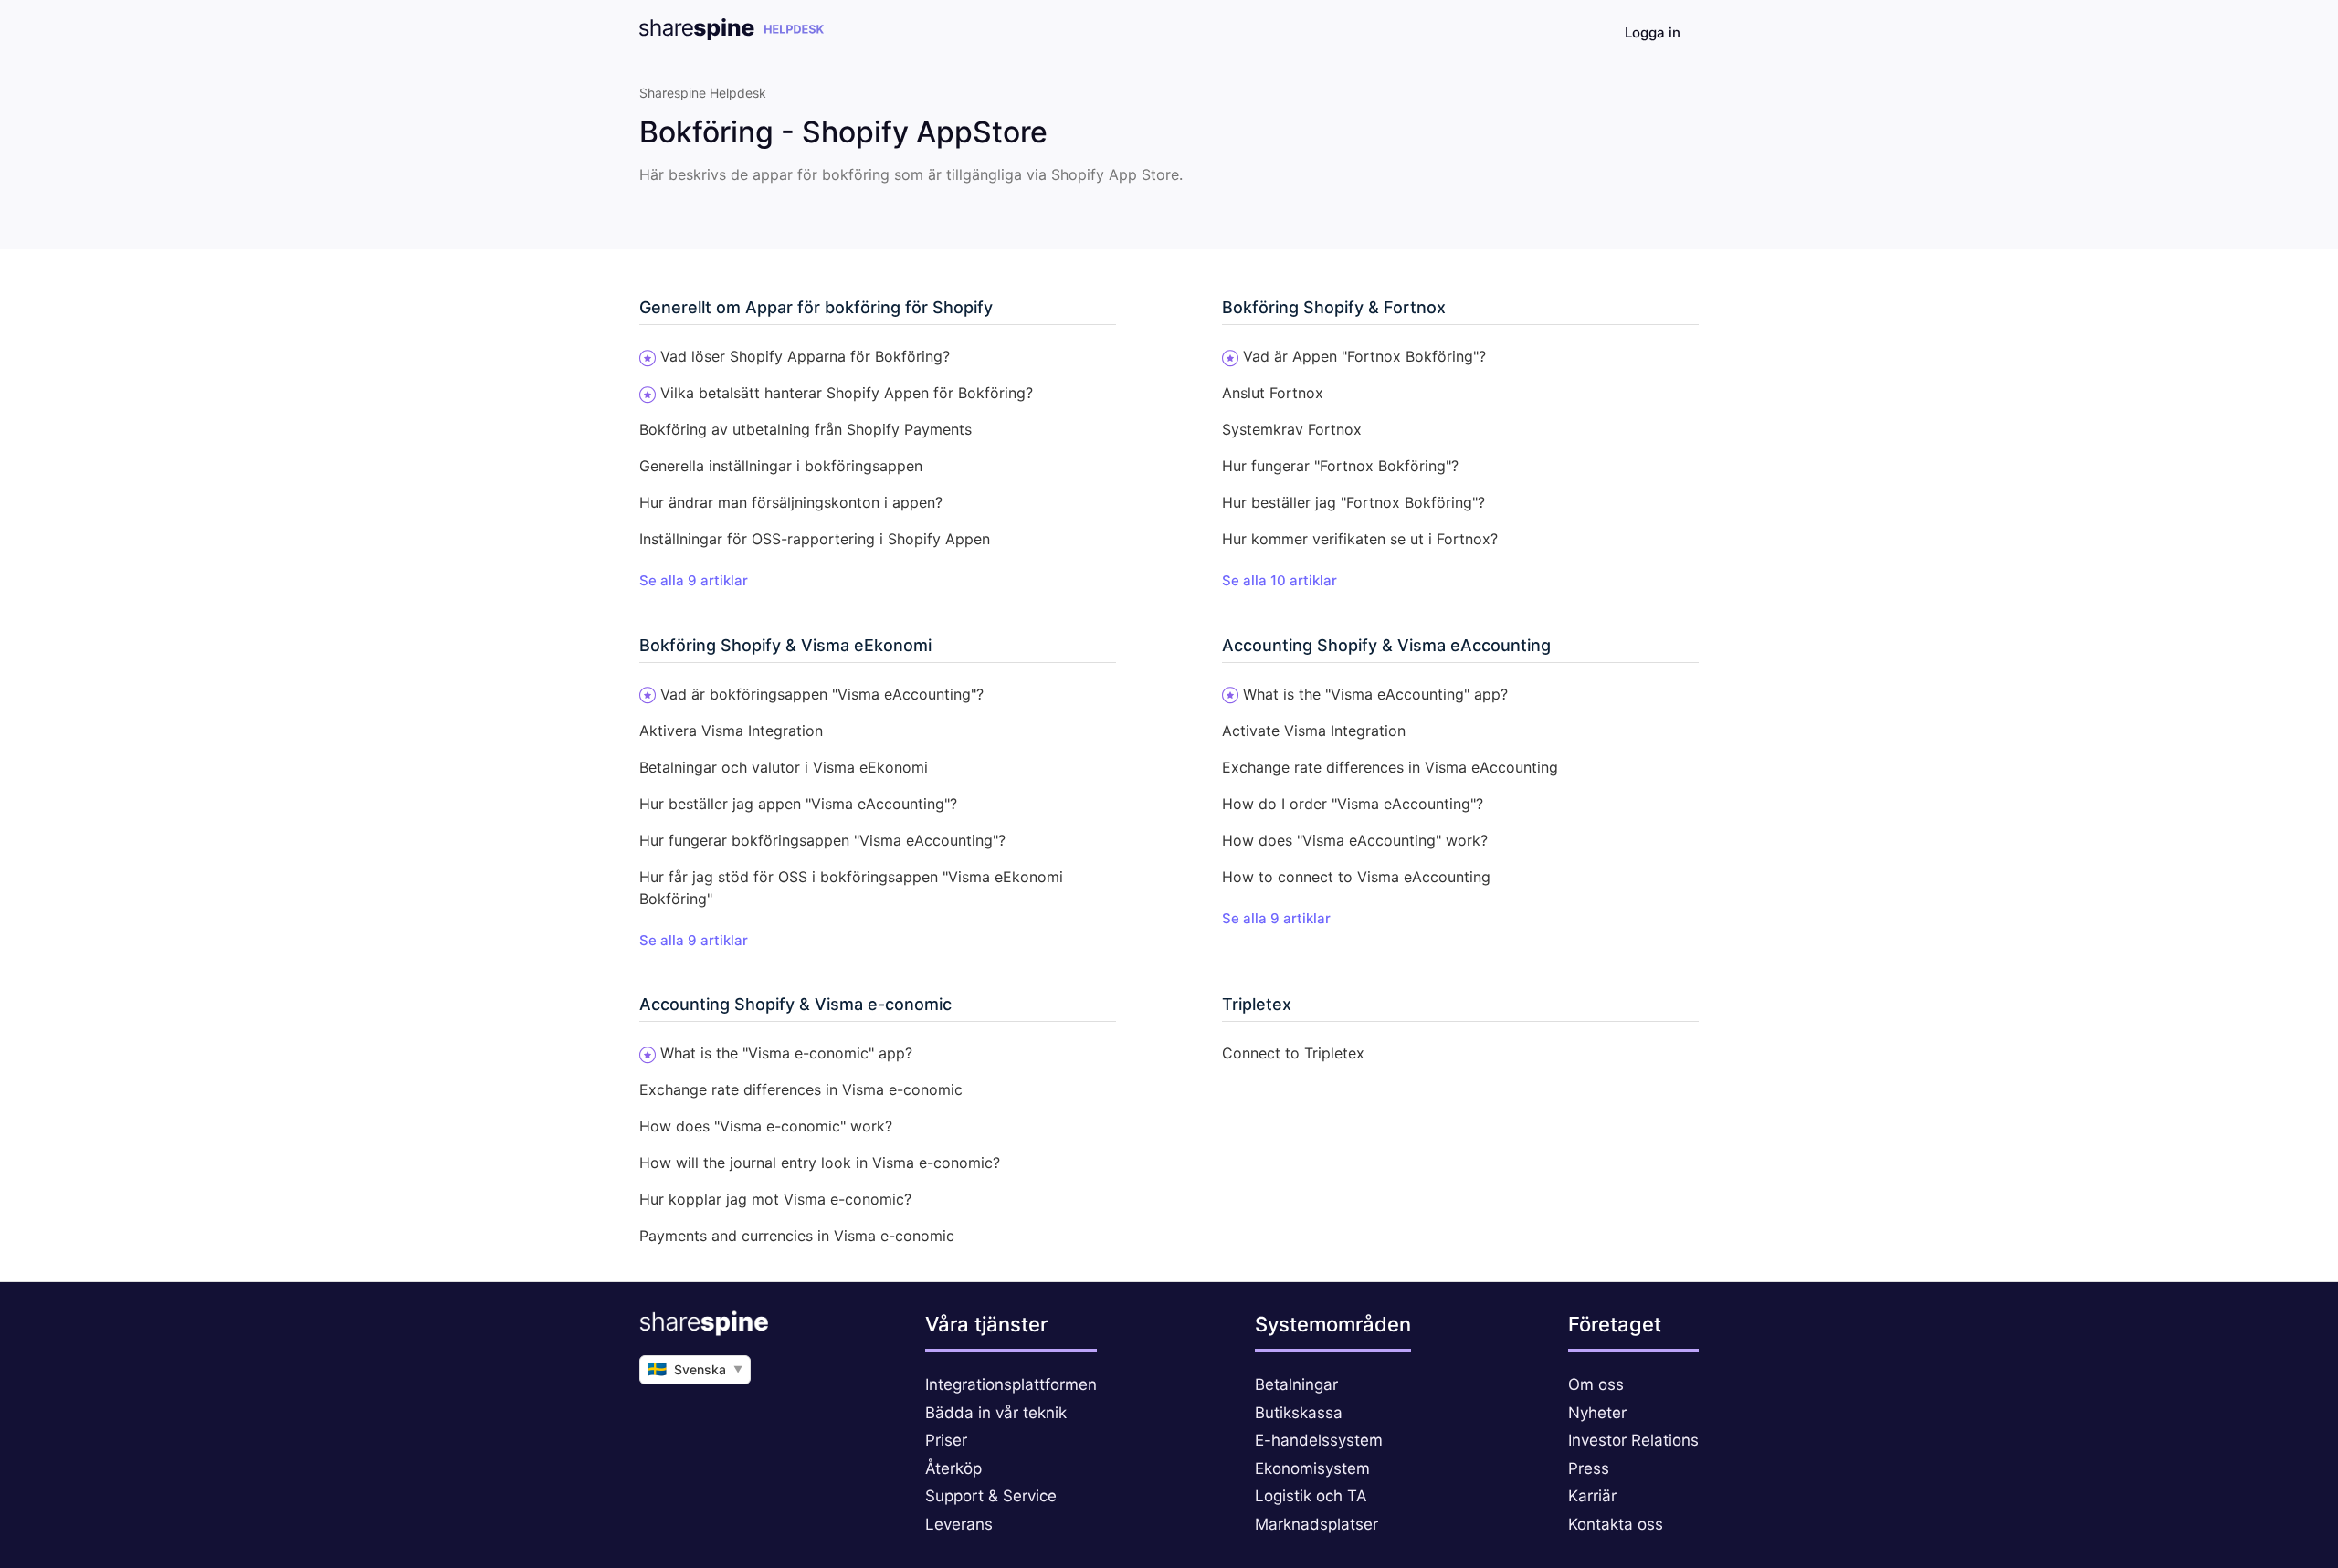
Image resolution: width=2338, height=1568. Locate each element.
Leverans (959, 1524)
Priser (946, 1440)
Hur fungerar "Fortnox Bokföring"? (1340, 466)
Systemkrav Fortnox (1292, 429)
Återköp (953, 1468)
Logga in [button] (1653, 32)
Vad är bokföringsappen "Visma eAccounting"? (822, 694)
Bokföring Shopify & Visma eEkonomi (785, 645)
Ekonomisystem (1312, 1468)
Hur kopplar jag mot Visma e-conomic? (775, 1199)
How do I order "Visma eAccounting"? (1353, 804)
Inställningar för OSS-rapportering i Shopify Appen (815, 539)
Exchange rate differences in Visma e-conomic (801, 1089)
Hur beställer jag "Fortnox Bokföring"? (1353, 502)
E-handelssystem (1319, 1440)
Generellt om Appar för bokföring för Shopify (816, 307)
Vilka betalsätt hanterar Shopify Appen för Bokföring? (847, 393)
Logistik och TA (1311, 1496)
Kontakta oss (1616, 1524)
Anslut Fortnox (1273, 393)
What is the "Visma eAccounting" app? (1375, 694)
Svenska (695, 1369)
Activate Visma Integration (1314, 731)
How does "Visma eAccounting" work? (1355, 840)
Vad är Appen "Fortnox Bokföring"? (1364, 356)
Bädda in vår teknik (996, 1413)
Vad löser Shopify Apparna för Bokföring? (805, 356)
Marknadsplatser (1316, 1524)
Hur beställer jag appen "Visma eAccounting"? (798, 804)
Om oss (1596, 1384)
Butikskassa (1299, 1413)
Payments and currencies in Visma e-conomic (797, 1236)
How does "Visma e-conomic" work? (766, 1126)
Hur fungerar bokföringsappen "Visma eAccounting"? (822, 840)
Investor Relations (1633, 1440)
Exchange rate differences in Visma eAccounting (1390, 767)
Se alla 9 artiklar (694, 580)
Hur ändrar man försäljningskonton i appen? (791, 502)
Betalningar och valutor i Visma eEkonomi (784, 767)
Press (1589, 1468)
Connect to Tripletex (1293, 1053)
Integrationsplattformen (1011, 1384)
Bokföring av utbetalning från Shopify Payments (806, 429)
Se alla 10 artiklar (1280, 580)
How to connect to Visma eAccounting (1356, 877)
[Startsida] (732, 35)
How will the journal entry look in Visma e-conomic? (820, 1163)
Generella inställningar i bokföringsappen (781, 466)
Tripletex (1257, 1004)
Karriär (1592, 1496)
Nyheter (1597, 1413)
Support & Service (991, 1496)
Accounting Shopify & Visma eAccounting (1386, 645)
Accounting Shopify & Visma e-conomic (795, 1004)
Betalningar (1296, 1384)
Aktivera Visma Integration (731, 731)
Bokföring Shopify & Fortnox (1334, 307)
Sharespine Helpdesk (703, 93)
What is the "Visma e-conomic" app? (786, 1053)
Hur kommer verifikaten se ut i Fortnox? (1360, 539)
